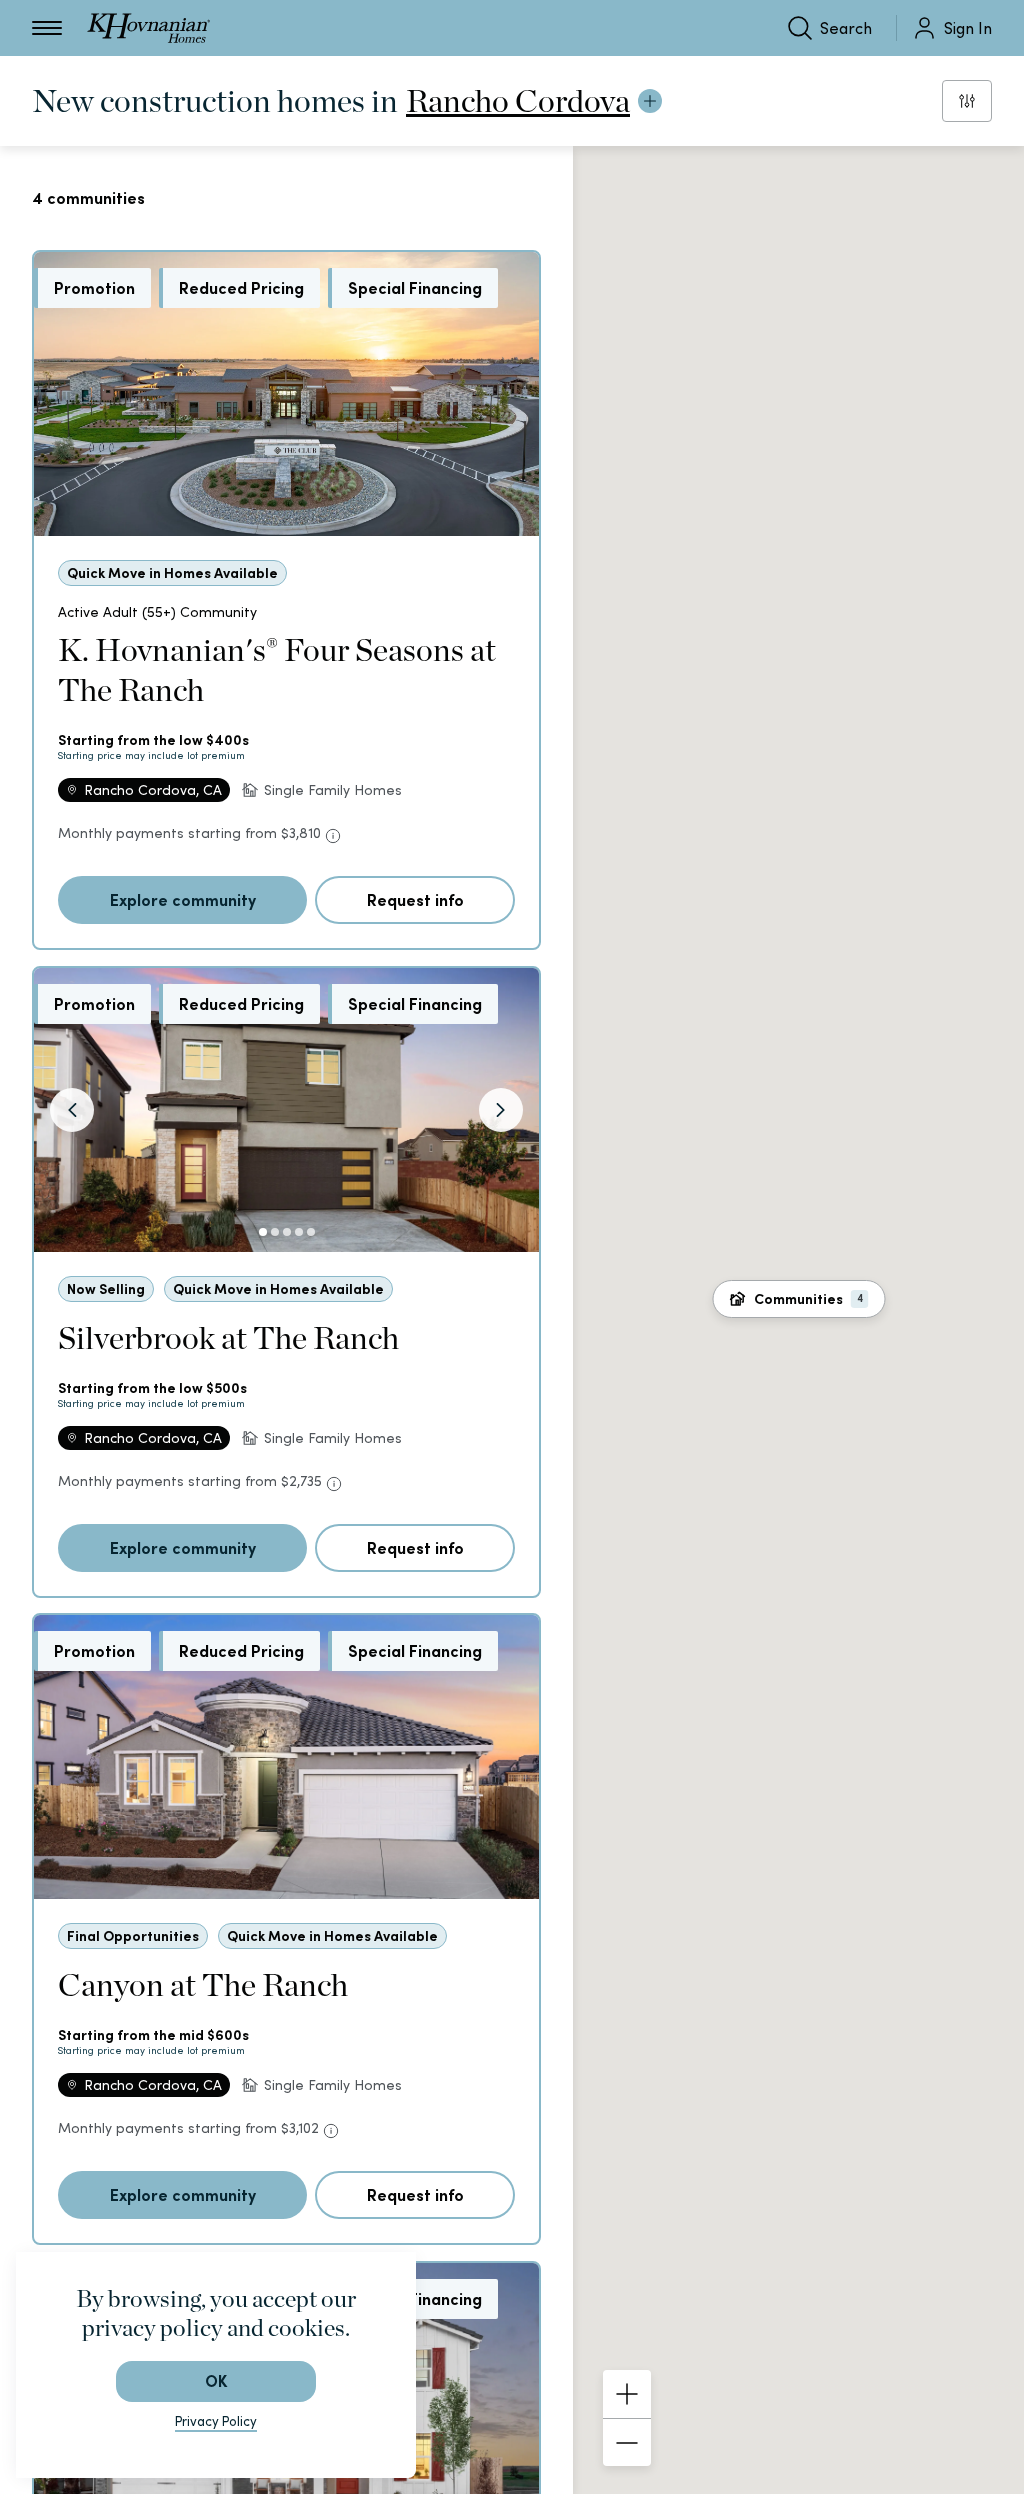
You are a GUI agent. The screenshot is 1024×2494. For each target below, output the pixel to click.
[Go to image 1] (263, 1232)
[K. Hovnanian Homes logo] (148, 28)
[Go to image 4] (299, 1232)
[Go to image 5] (311, 1232)
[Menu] (47, 28)
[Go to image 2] (275, 1232)
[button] (798, 1299)
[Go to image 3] (287, 1232)
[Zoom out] (627, 2442)
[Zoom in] (627, 2394)
